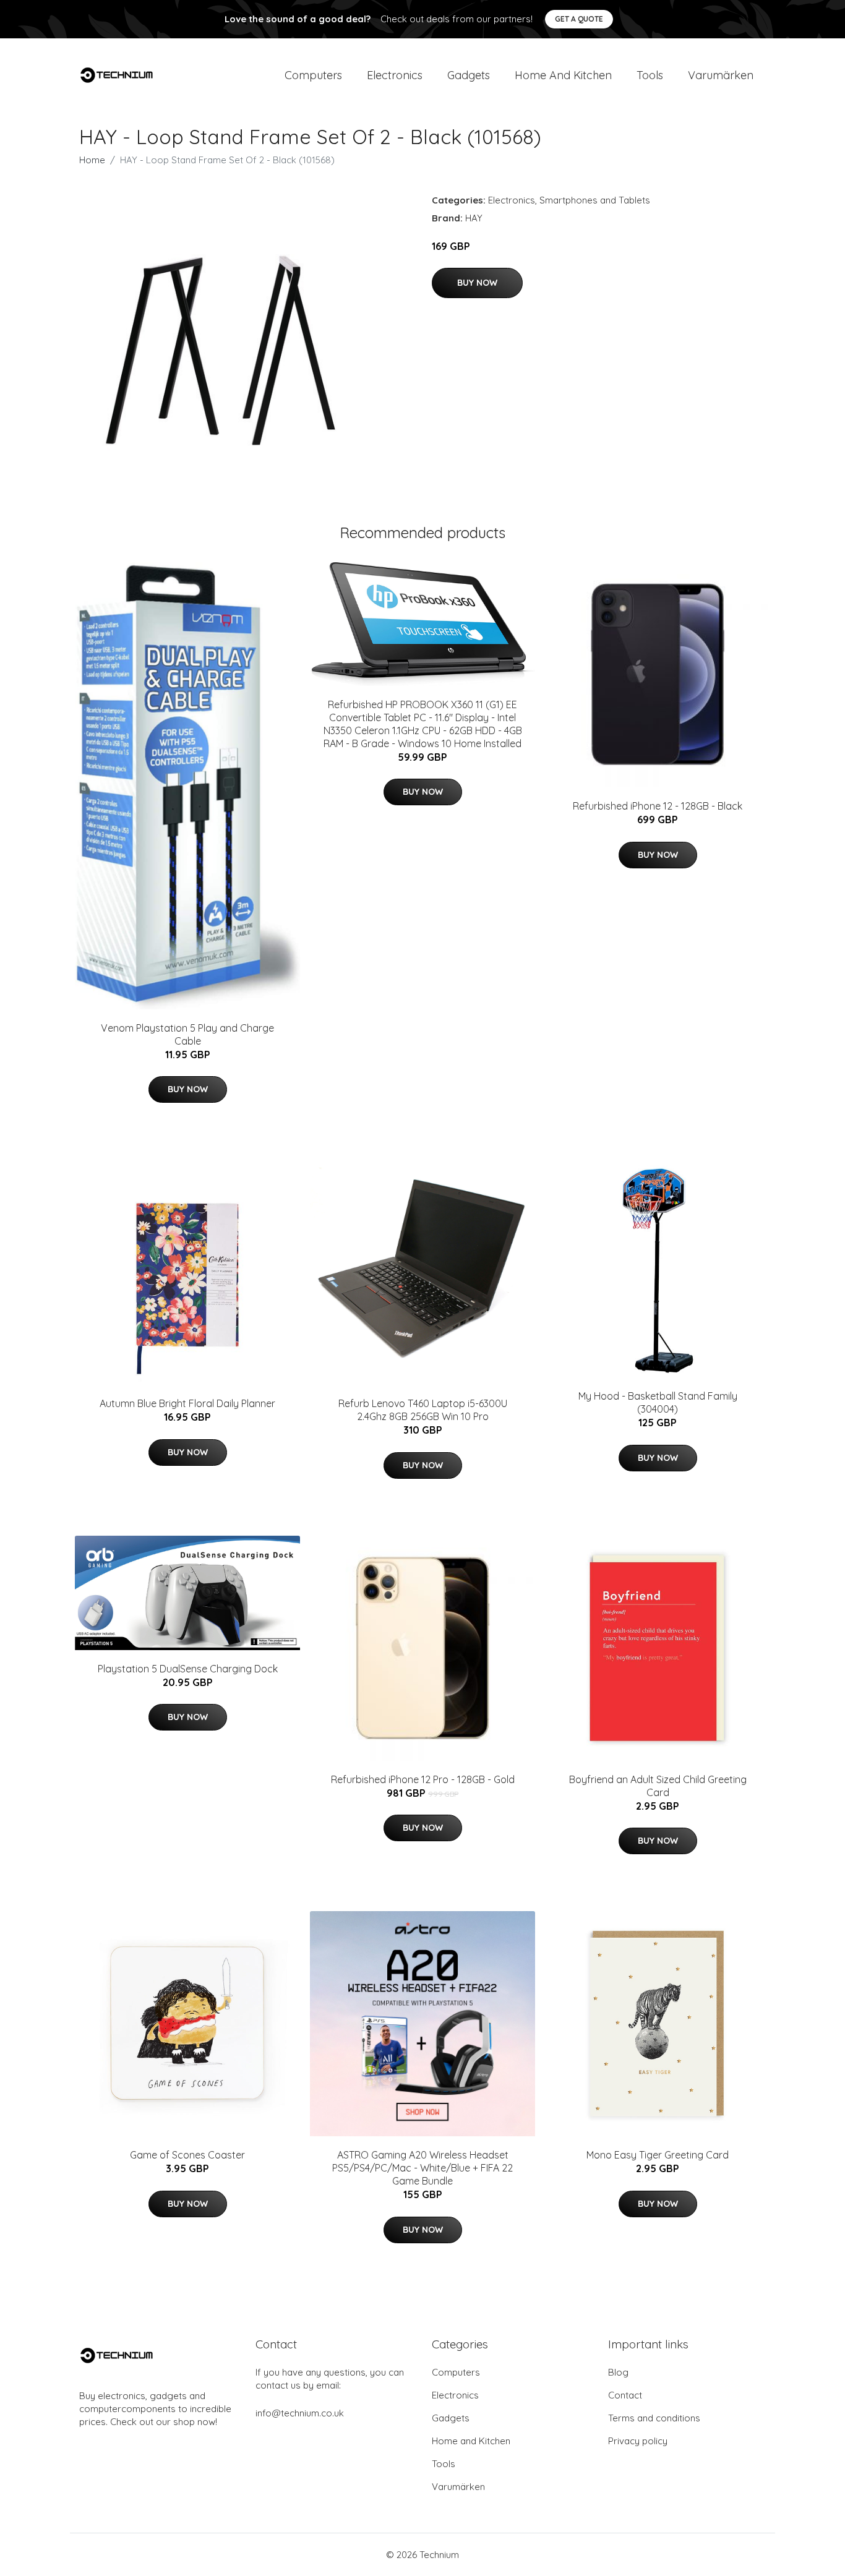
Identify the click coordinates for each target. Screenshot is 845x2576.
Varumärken (721, 75)
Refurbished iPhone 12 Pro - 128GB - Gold (423, 1779)
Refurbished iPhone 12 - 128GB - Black (658, 806)
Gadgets (469, 75)
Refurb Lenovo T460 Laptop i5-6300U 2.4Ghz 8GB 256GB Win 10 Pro (423, 1410)
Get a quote (579, 19)
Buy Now (477, 283)
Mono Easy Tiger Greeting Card (658, 2155)
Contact (625, 2395)
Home (92, 160)
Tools (650, 75)
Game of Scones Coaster (187, 2155)
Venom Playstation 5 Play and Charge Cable (187, 1034)
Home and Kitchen (563, 75)
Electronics (395, 75)
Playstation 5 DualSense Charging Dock (188, 1669)
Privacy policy (638, 2441)
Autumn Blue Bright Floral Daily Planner (187, 1403)
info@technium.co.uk (300, 2413)
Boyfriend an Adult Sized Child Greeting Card (658, 1786)
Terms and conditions (654, 2418)
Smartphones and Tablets (595, 200)
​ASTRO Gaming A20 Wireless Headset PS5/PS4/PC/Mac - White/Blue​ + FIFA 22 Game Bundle (422, 2168)
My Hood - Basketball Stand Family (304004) (658, 1402)
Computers (313, 75)
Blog (618, 2372)
